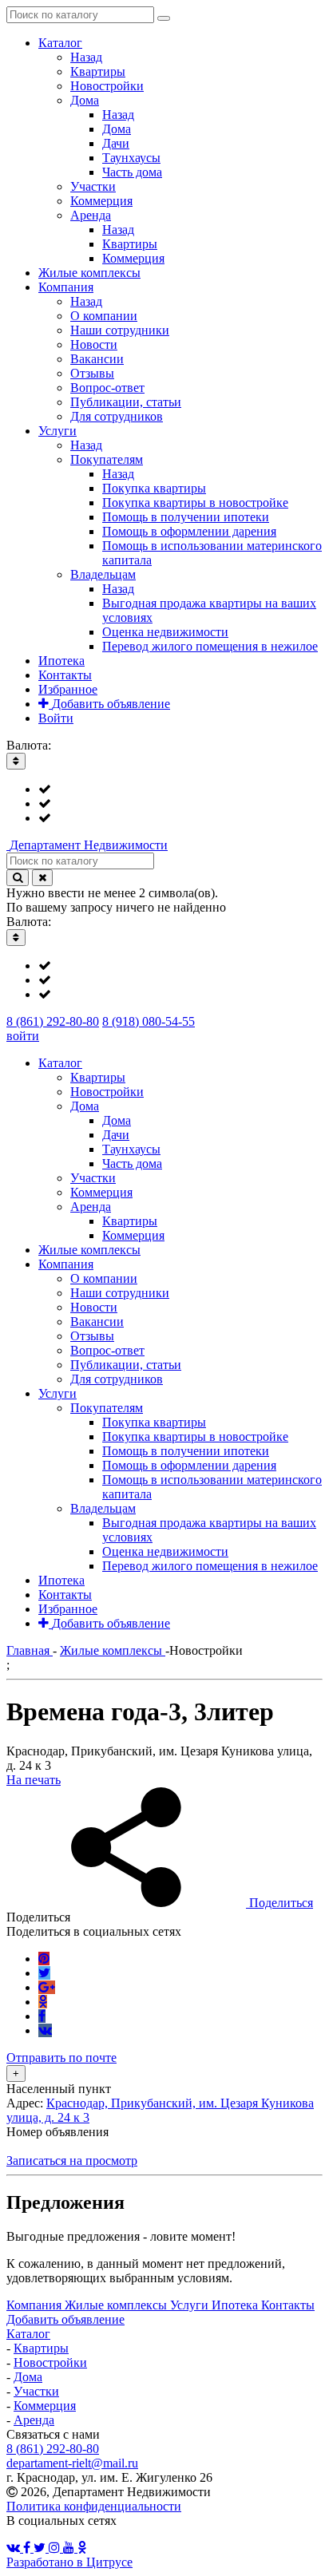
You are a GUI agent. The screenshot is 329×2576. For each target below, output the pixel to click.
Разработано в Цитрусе (69, 2562)
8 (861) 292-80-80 (53, 1021)
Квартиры (41, 2348)
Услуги (191, 2305)
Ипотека (236, 2305)
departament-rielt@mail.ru (72, 2463)
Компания (36, 2305)
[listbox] (164, 804)
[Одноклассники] (43, 2002)
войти (23, 1036)
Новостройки (50, 2362)
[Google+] (47, 1987)
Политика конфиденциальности (94, 2506)
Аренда (34, 2420)
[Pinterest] (44, 1959)
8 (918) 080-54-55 (149, 1021)
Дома (28, 2377)
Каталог (28, 2334)
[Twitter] (44, 1973)
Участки (36, 2391)
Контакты (288, 2305)
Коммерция (45, 2406)
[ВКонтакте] (45, 2030)
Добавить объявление (65, 2319)
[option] (180, 789)
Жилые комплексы (117, 2305)
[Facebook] (42, 2016)
